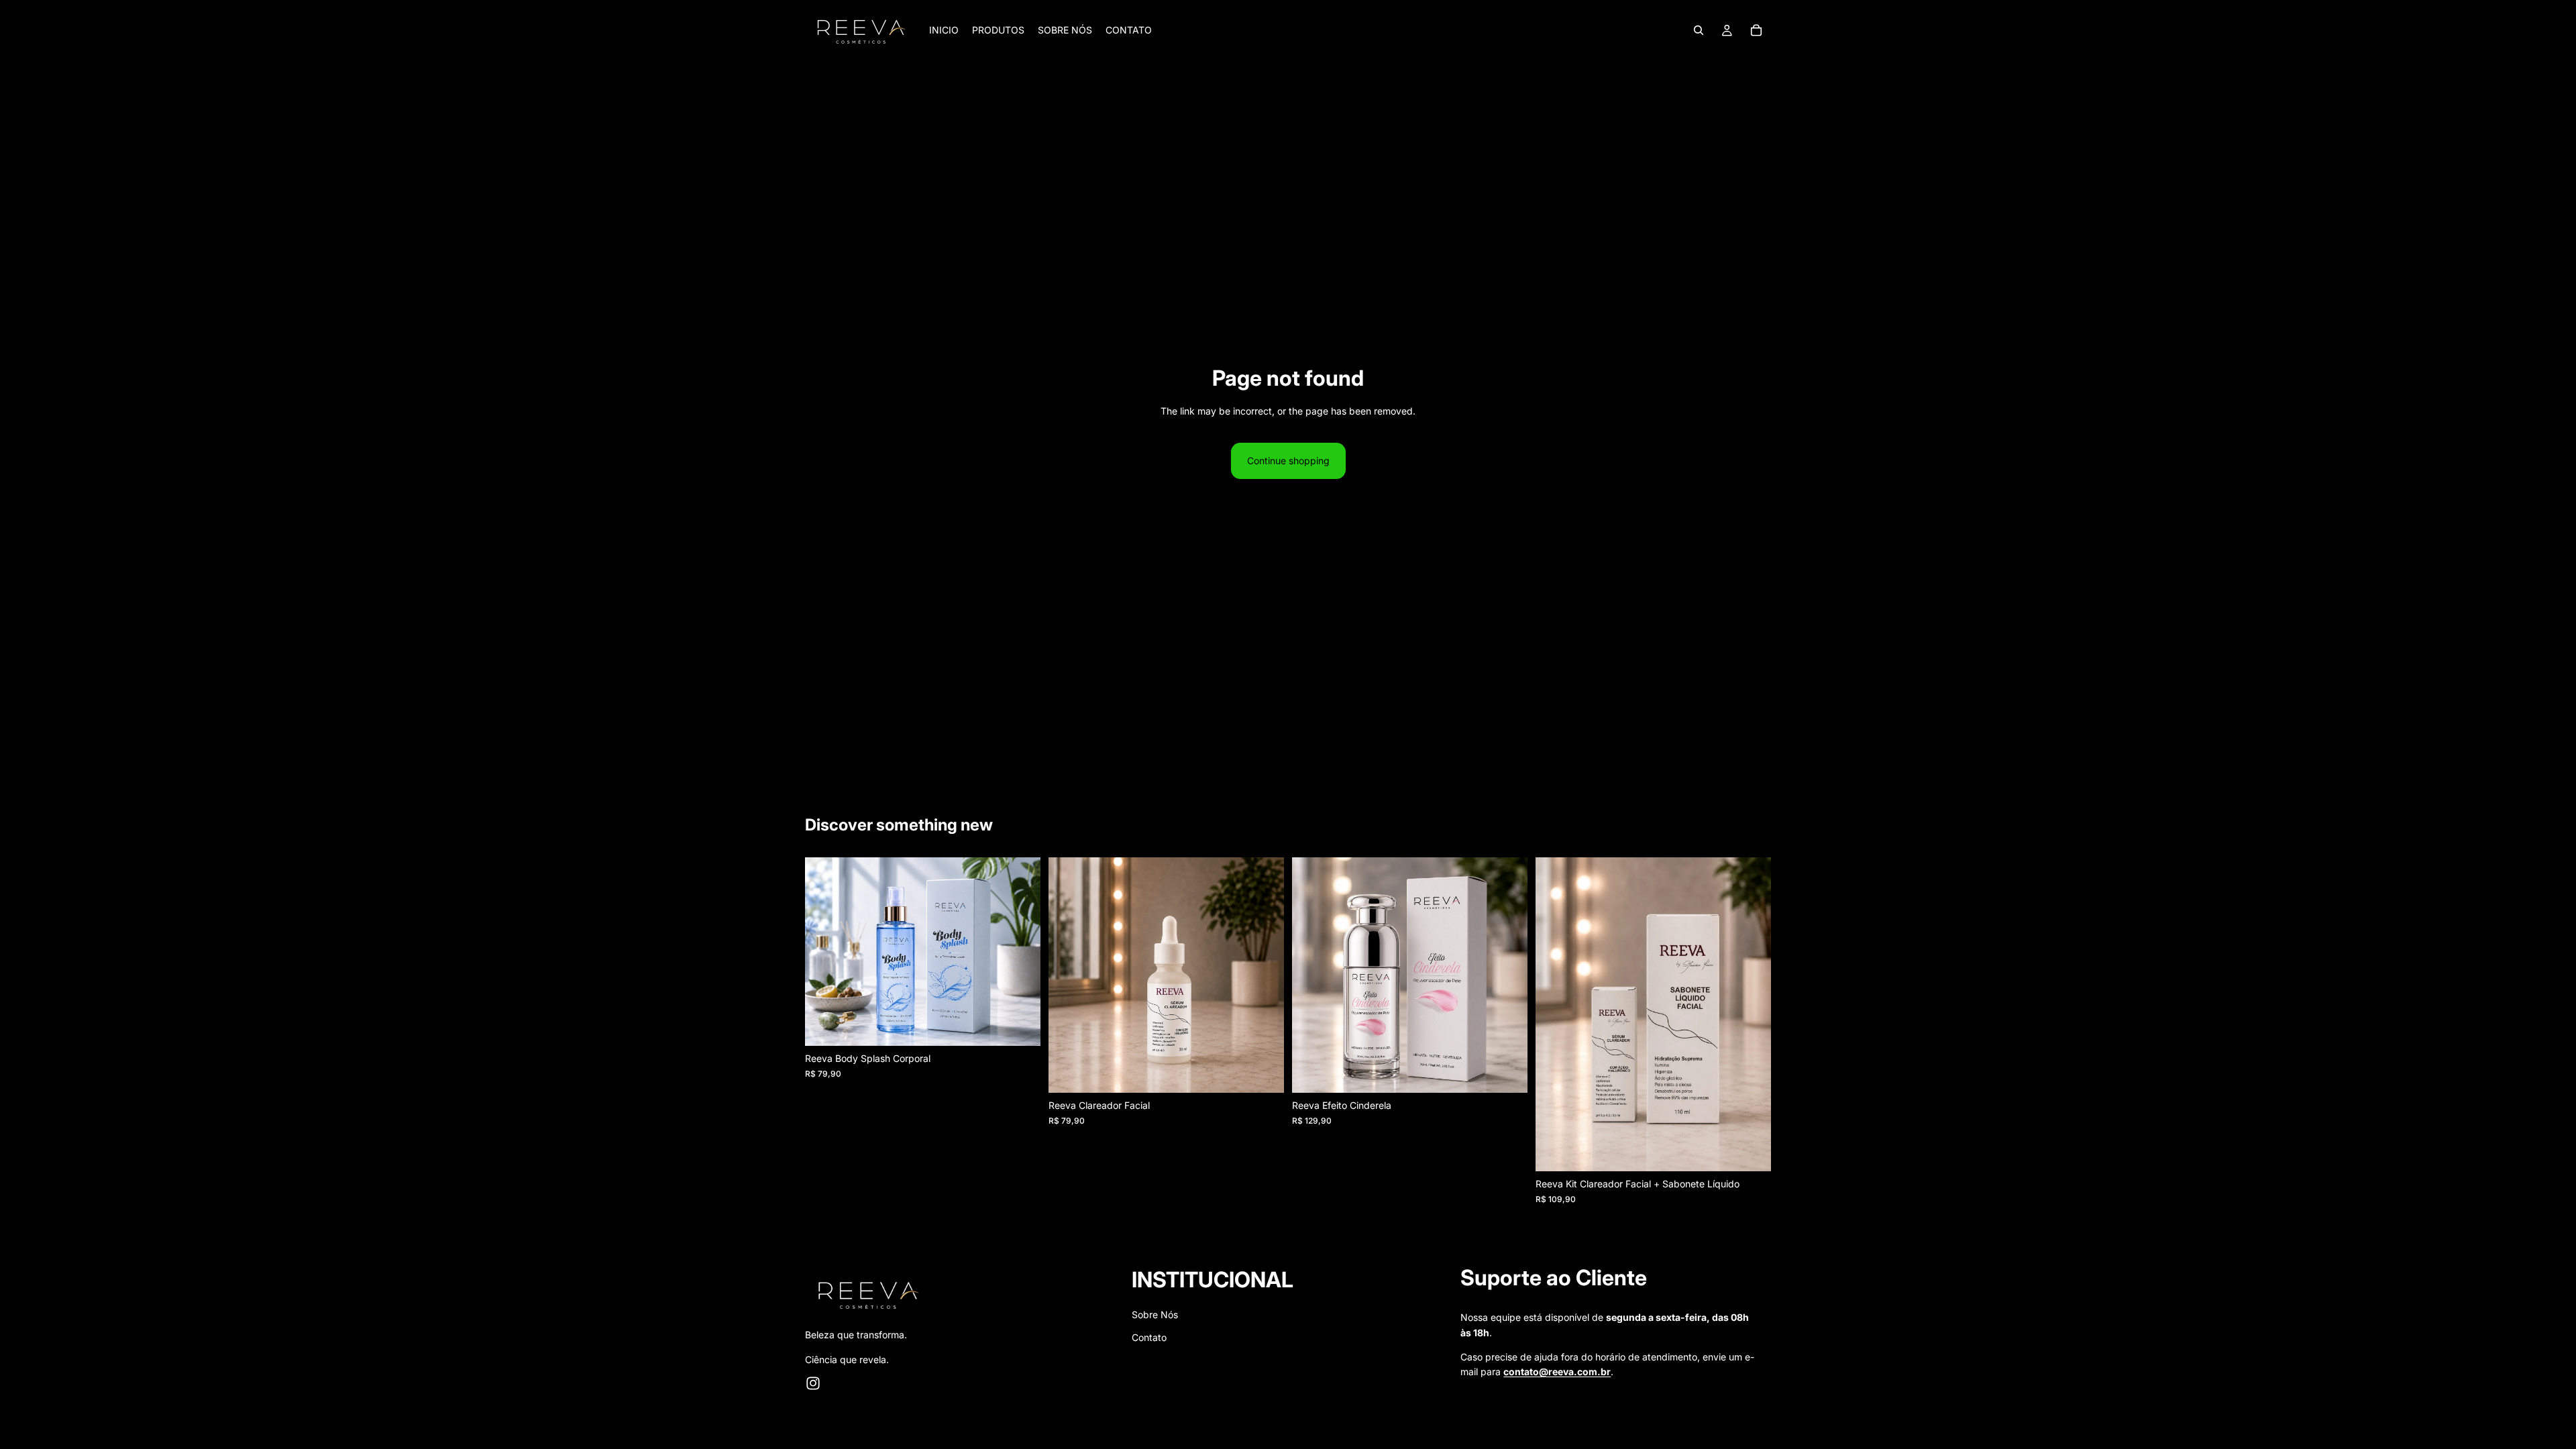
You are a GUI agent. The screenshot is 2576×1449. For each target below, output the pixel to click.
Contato (1149, 1337)
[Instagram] (813, 1383)
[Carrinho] (1756, 30)
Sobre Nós (1155, 1314)
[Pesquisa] (1699, 30)
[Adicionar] (1020, 1025)
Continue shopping (1288, 461)
